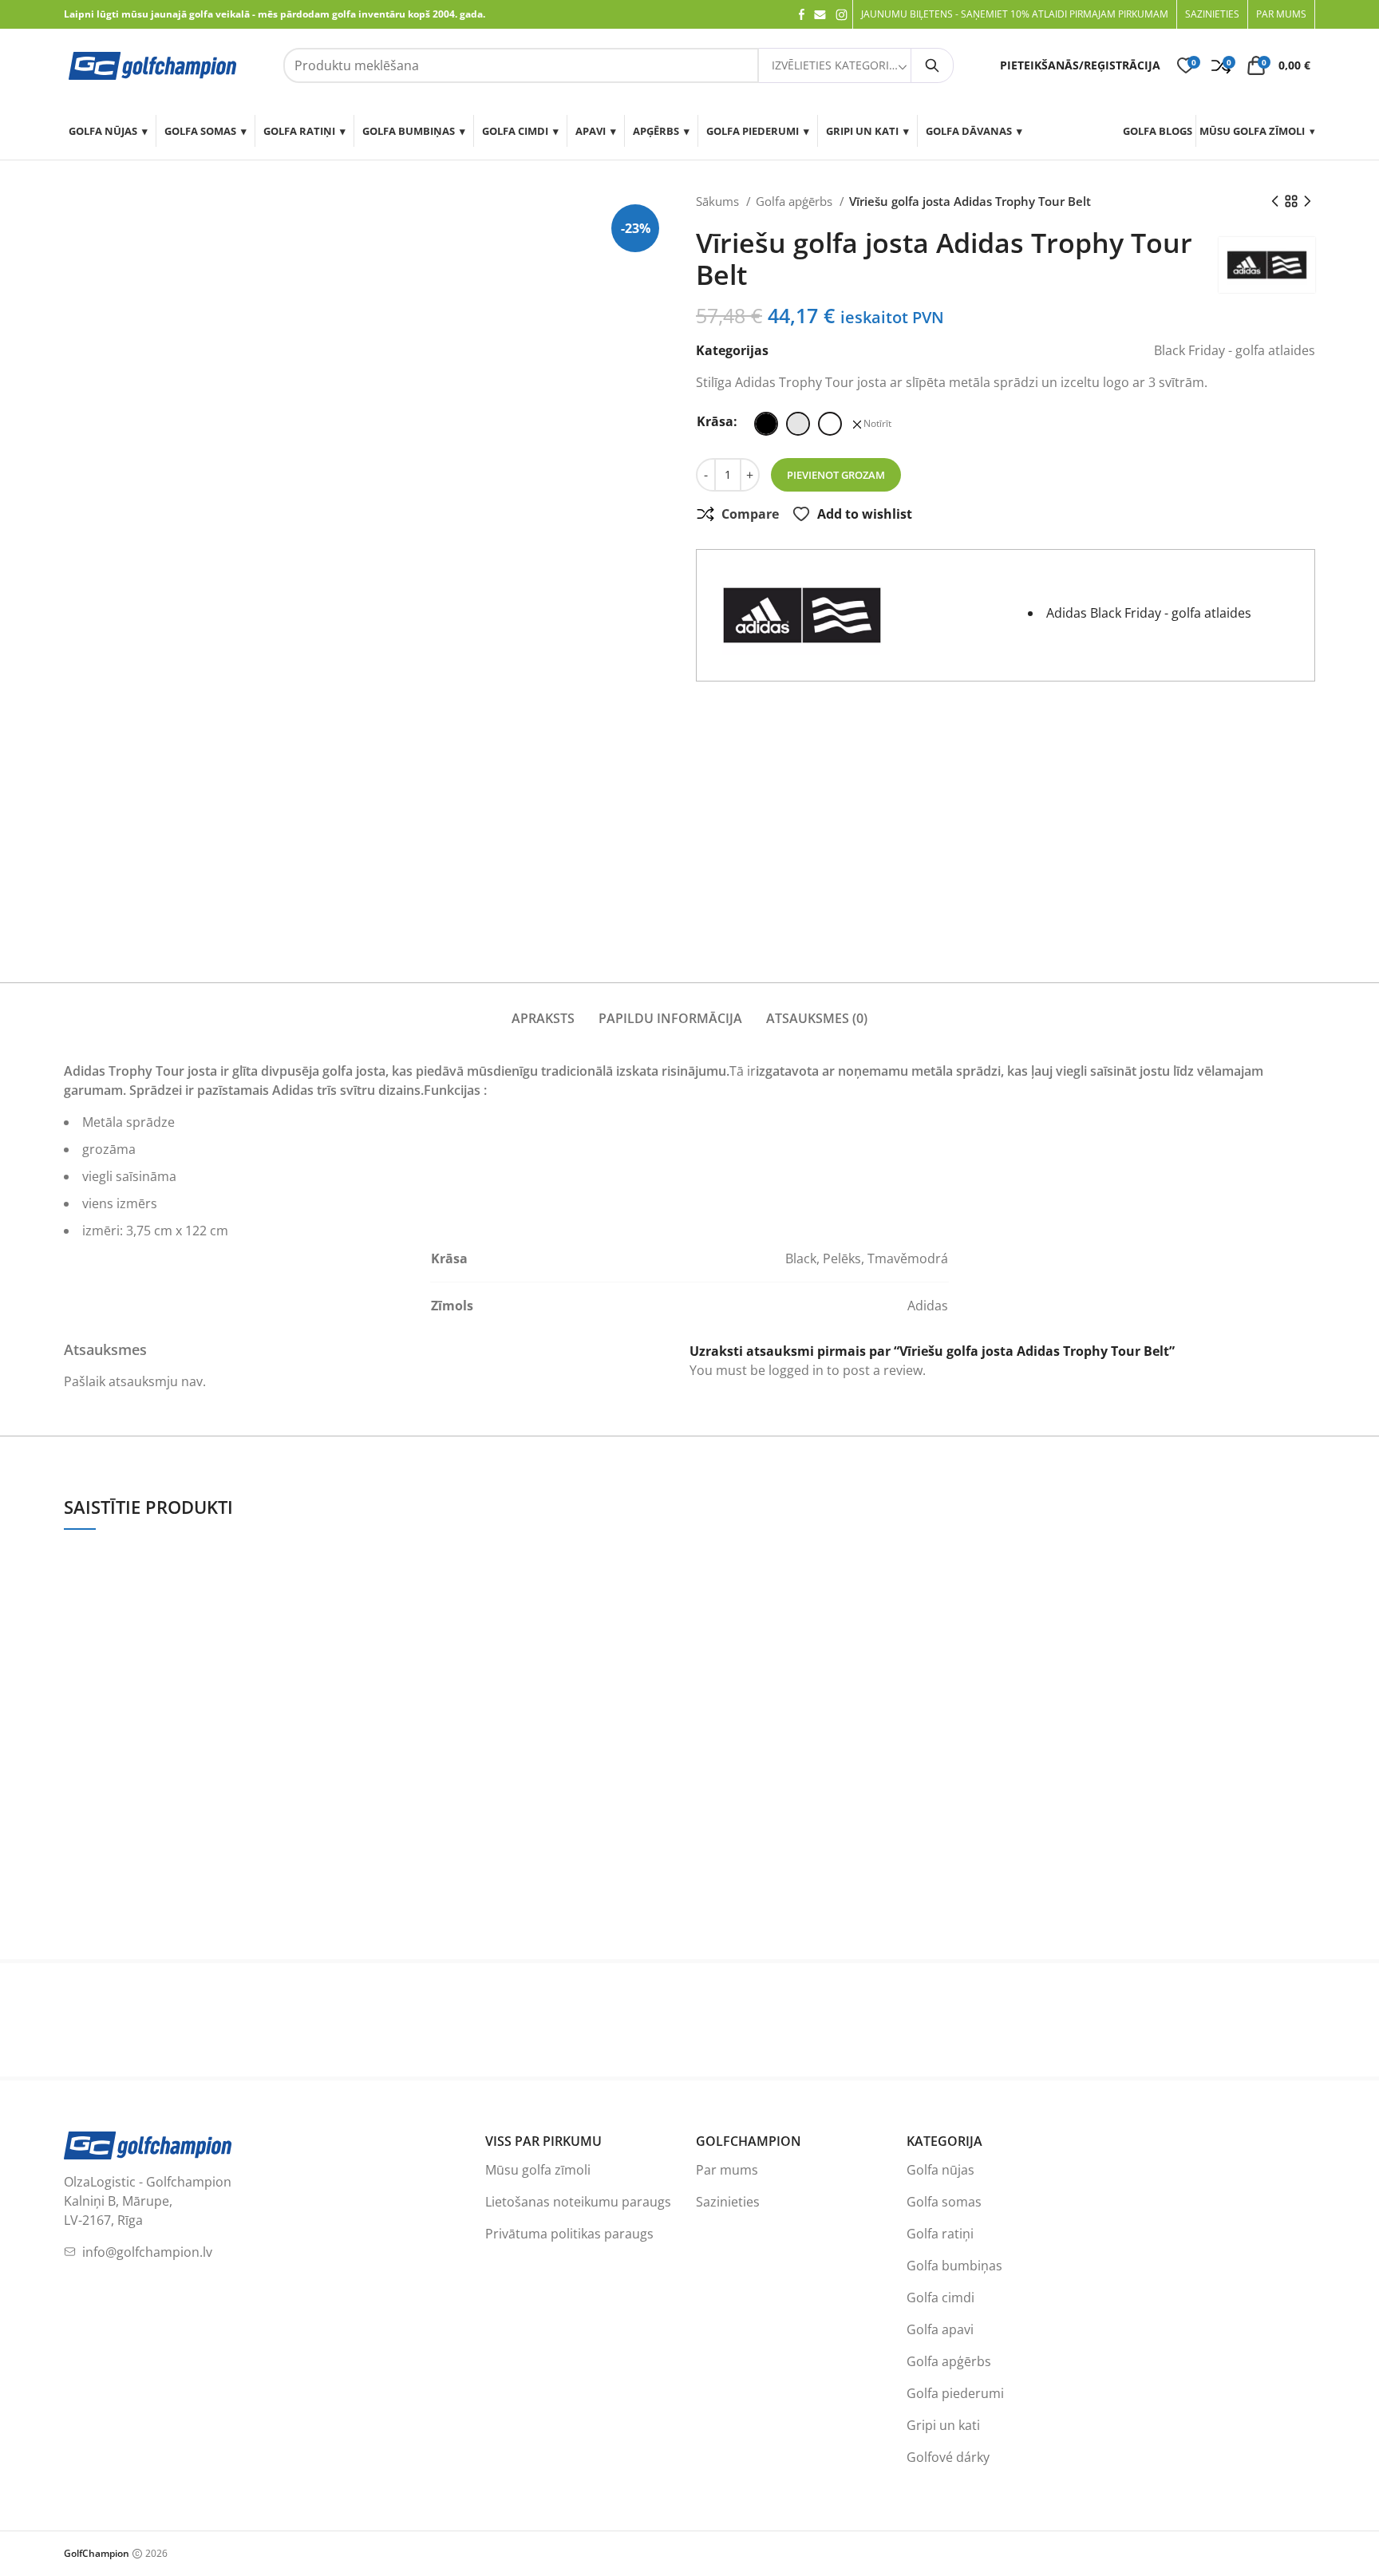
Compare (750, 514)
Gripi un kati (862, 131)
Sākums (719, 201)
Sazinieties (728, 2202)
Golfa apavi (940, 2329)
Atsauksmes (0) (817, 1018)
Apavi (591, 131)
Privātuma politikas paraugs (569, 2234)
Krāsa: (717, 421)
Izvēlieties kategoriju (836, 65)
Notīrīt (877, 424)
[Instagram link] (842, 15)
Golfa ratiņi (299, 131)
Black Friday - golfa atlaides (1235, 350)
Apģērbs (656, 131)
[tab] (543, 1009)
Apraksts (543, 1018)
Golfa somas (200, 131)
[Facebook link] (802, 14)
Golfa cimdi (515, 131)
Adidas (928, 1306)
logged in (796, 1370)
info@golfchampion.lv (147, 2252)
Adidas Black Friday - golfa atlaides (1149, 613)
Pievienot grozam (836, 475)
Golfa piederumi (753, 131)
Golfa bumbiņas (409, 131)
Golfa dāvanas (969, 131)
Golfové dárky (948, 2457)
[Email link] (820, 15)
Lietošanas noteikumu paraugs (578, 2202)
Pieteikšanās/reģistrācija (1080, 65)
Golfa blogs (1158, 131)
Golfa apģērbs (796, 201)
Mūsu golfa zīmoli (1252, 131)
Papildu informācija (670, 1018)
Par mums (727, 2170)
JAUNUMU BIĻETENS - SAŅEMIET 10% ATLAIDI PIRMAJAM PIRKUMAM (1015, 14)
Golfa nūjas (103, 131)
